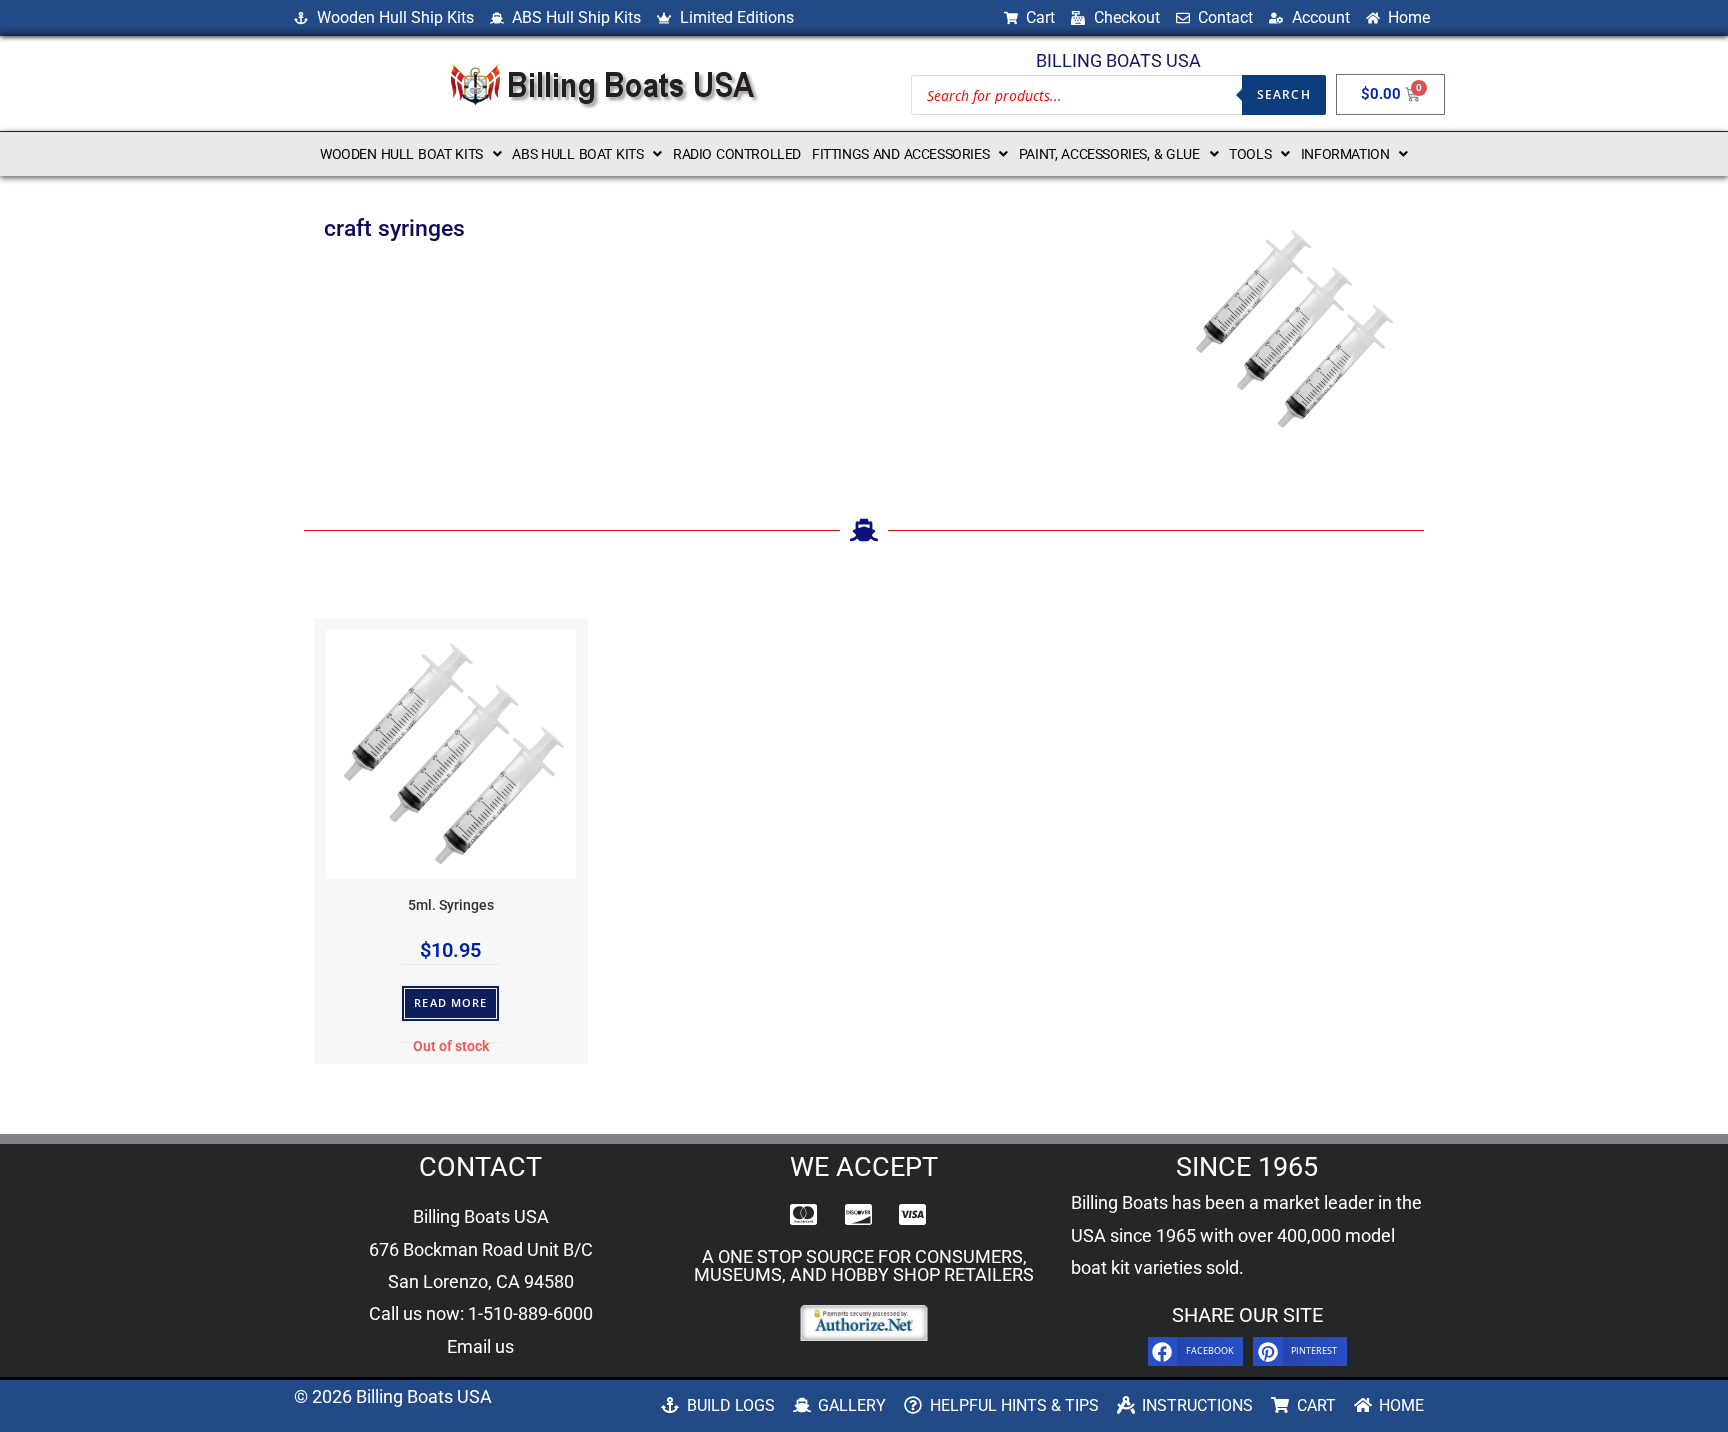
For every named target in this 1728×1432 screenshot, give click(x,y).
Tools (1250, 154)
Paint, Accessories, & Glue (1109, 154)
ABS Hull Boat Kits (577, 154)
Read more (450, 1002)
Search (1284, 94)
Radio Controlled (737, 154)
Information (1345, 154)
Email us (480, 1346)
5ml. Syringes (451, 905)
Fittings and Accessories (900, 154)
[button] (410, 154)
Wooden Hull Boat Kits (401, 154)
